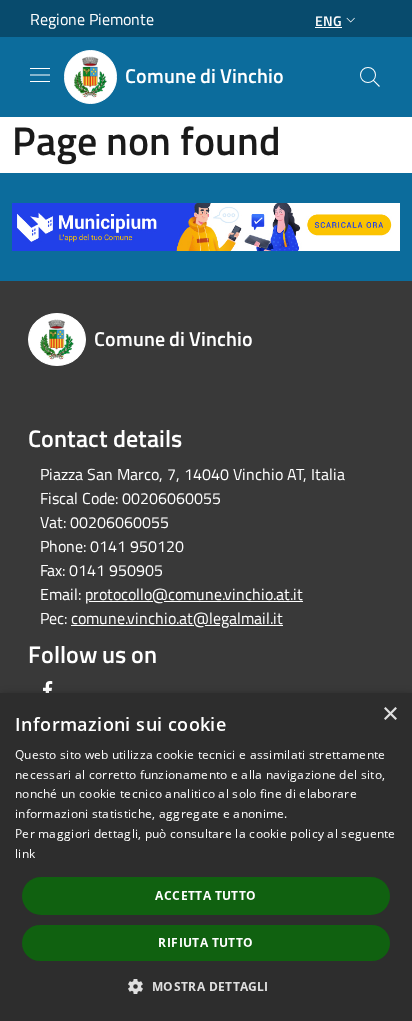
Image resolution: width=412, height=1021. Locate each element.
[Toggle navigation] (40, 75)
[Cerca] (370, 77)
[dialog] (206, 857)
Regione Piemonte (92, 19)
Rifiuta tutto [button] (205, 942)
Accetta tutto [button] (205, 895)
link (25, 853)
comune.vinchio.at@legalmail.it (177, 618)
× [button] (389, 714)
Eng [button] (328, 20)
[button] (205, 986)
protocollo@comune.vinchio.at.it (194, 594)
